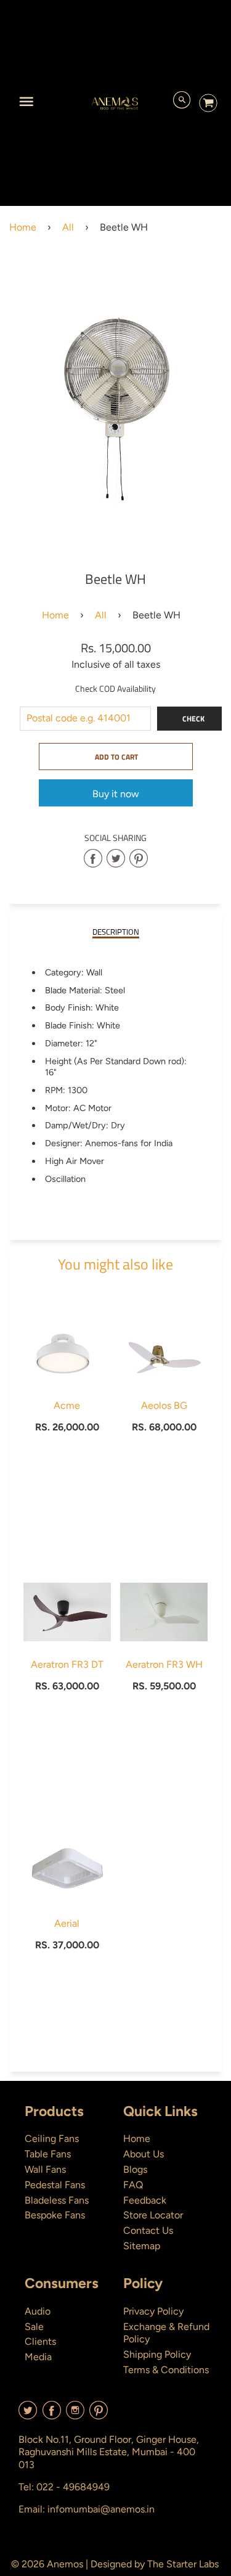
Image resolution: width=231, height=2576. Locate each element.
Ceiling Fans (52, 2139)
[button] (116, 757)
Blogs (135, 2169)
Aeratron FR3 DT (67, 1664)
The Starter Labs (183, 2564)
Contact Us (148, 2230)
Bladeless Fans (57, 2200)
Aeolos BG (164, 1405)
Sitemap (142, 2246)
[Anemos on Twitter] (28, 2415)
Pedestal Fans (55, 2185)
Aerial (67, 1923)
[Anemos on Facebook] (52, 2415)
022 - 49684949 (73, 2487)
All (68, 227)
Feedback (145, 2200)
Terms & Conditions (166, 2370)
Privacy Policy (153, 2311)
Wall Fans (45, 2169)
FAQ (133, 2185)
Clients (40, 2341)
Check (193, 719)
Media (38, 2357)
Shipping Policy (157, 2354)
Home (23, 227)
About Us (144, 2154)
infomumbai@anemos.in (101, 2509)
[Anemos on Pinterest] (99, 2415)
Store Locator (153, 2215)
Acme (67, 1405)
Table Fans (48, 2154)
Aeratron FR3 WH (164, 1664)
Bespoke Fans (55, 2215)
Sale (34, 2327)
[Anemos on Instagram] (75, 2415)
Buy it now (116, 794)
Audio (38, 2311)
